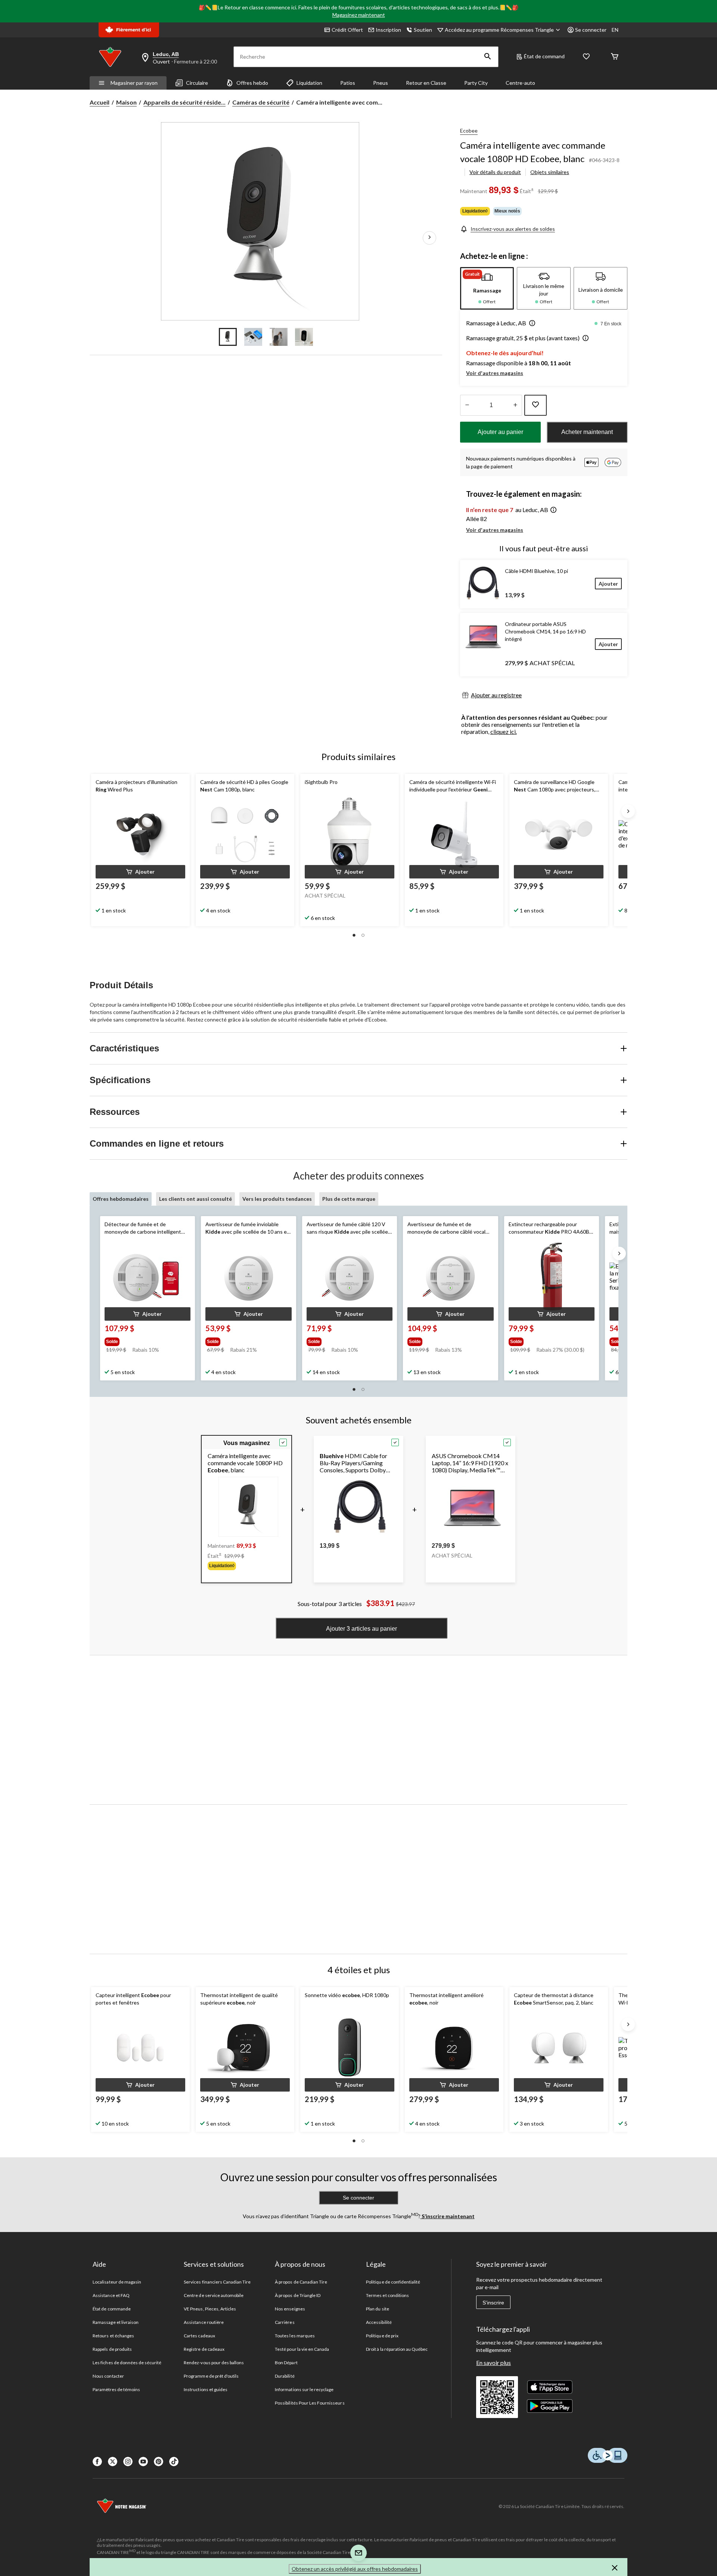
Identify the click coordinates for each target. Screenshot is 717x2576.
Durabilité (285, 2376)
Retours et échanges (113, 2336)
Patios (348, 83)
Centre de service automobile (214, 2295)
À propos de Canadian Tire (301, 2282)
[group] (147, 1340)
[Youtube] (143, 2462)
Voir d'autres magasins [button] (495, 373)
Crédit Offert (347, 30)
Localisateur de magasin (117, 2282)
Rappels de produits (112, 2349)
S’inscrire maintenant (448, 2216)
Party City (476, 83)
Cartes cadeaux (199, 2336)
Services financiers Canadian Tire (217, 2282)
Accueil (100, 102)
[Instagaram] (128, 2462)
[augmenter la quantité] (467, 405)
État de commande (112, 2309)
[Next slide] (628, 811)
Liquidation (309, 83)
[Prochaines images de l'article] (429, 238)
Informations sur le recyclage (304, 2389)
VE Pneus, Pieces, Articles (210, 2309)
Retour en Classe (426, 83)
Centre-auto (520, 83)
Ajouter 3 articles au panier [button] (361, 1629)
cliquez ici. (504, 731)
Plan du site (377, 2309)
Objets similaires (550, 172)
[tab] (487, 288)
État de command (544, 56)
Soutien (423, 30)
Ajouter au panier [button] (500, 432)
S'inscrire (493, 2303)
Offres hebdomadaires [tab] (121, 1199)
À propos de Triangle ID (298, 2295)
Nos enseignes (290, 2309)
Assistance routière (204, 2322)
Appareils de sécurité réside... (184, 102)
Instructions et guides (206, 2389)
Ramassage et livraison (116, 2322)
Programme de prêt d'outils (211, 2376)
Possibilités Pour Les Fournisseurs (310, 2403)
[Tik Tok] (174, 2462)
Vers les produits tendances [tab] (277, 1199)
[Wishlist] (586, 57)
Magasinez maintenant (359, 15)
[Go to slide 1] (228, 337)
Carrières (285, 2322)
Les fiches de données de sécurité (127, 2363)
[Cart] (615, 57)
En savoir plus (493, 2363)
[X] (113, 2462)
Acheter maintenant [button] (587, 432)
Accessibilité (379, 2322)
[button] (488, 57)
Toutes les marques (295, 2336)
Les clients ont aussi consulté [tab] (195, 1199)
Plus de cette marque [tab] (349, 1199)
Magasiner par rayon (134, 83)
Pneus (381, 83)
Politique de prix (382, 2336)
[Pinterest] (159, 2462)
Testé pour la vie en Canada (302, 2349)
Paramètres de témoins (116, 2389)
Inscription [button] (388, 30)
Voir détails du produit (495, 172)
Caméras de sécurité (261, 102)
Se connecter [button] (591, 30)
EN (615, 30)
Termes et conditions (387, 2295)
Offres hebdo (252, 83)
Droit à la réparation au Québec (397, 2349)
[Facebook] (97, 2462)
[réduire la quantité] (515, 405)
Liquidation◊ (475, 211)
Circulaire (197, 83)
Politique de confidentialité (393, 2282)
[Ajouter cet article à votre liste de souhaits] (536, 405)
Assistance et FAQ (111, 2295)
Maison (126, 102)
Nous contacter (108, 2376)
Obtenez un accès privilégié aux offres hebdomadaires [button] (355, 2569)
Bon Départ (286, 2363)
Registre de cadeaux (204, 2349)
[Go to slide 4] (304, 337)
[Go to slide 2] (253, 337)
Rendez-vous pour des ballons (214, 2363)
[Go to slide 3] (279, 337)
